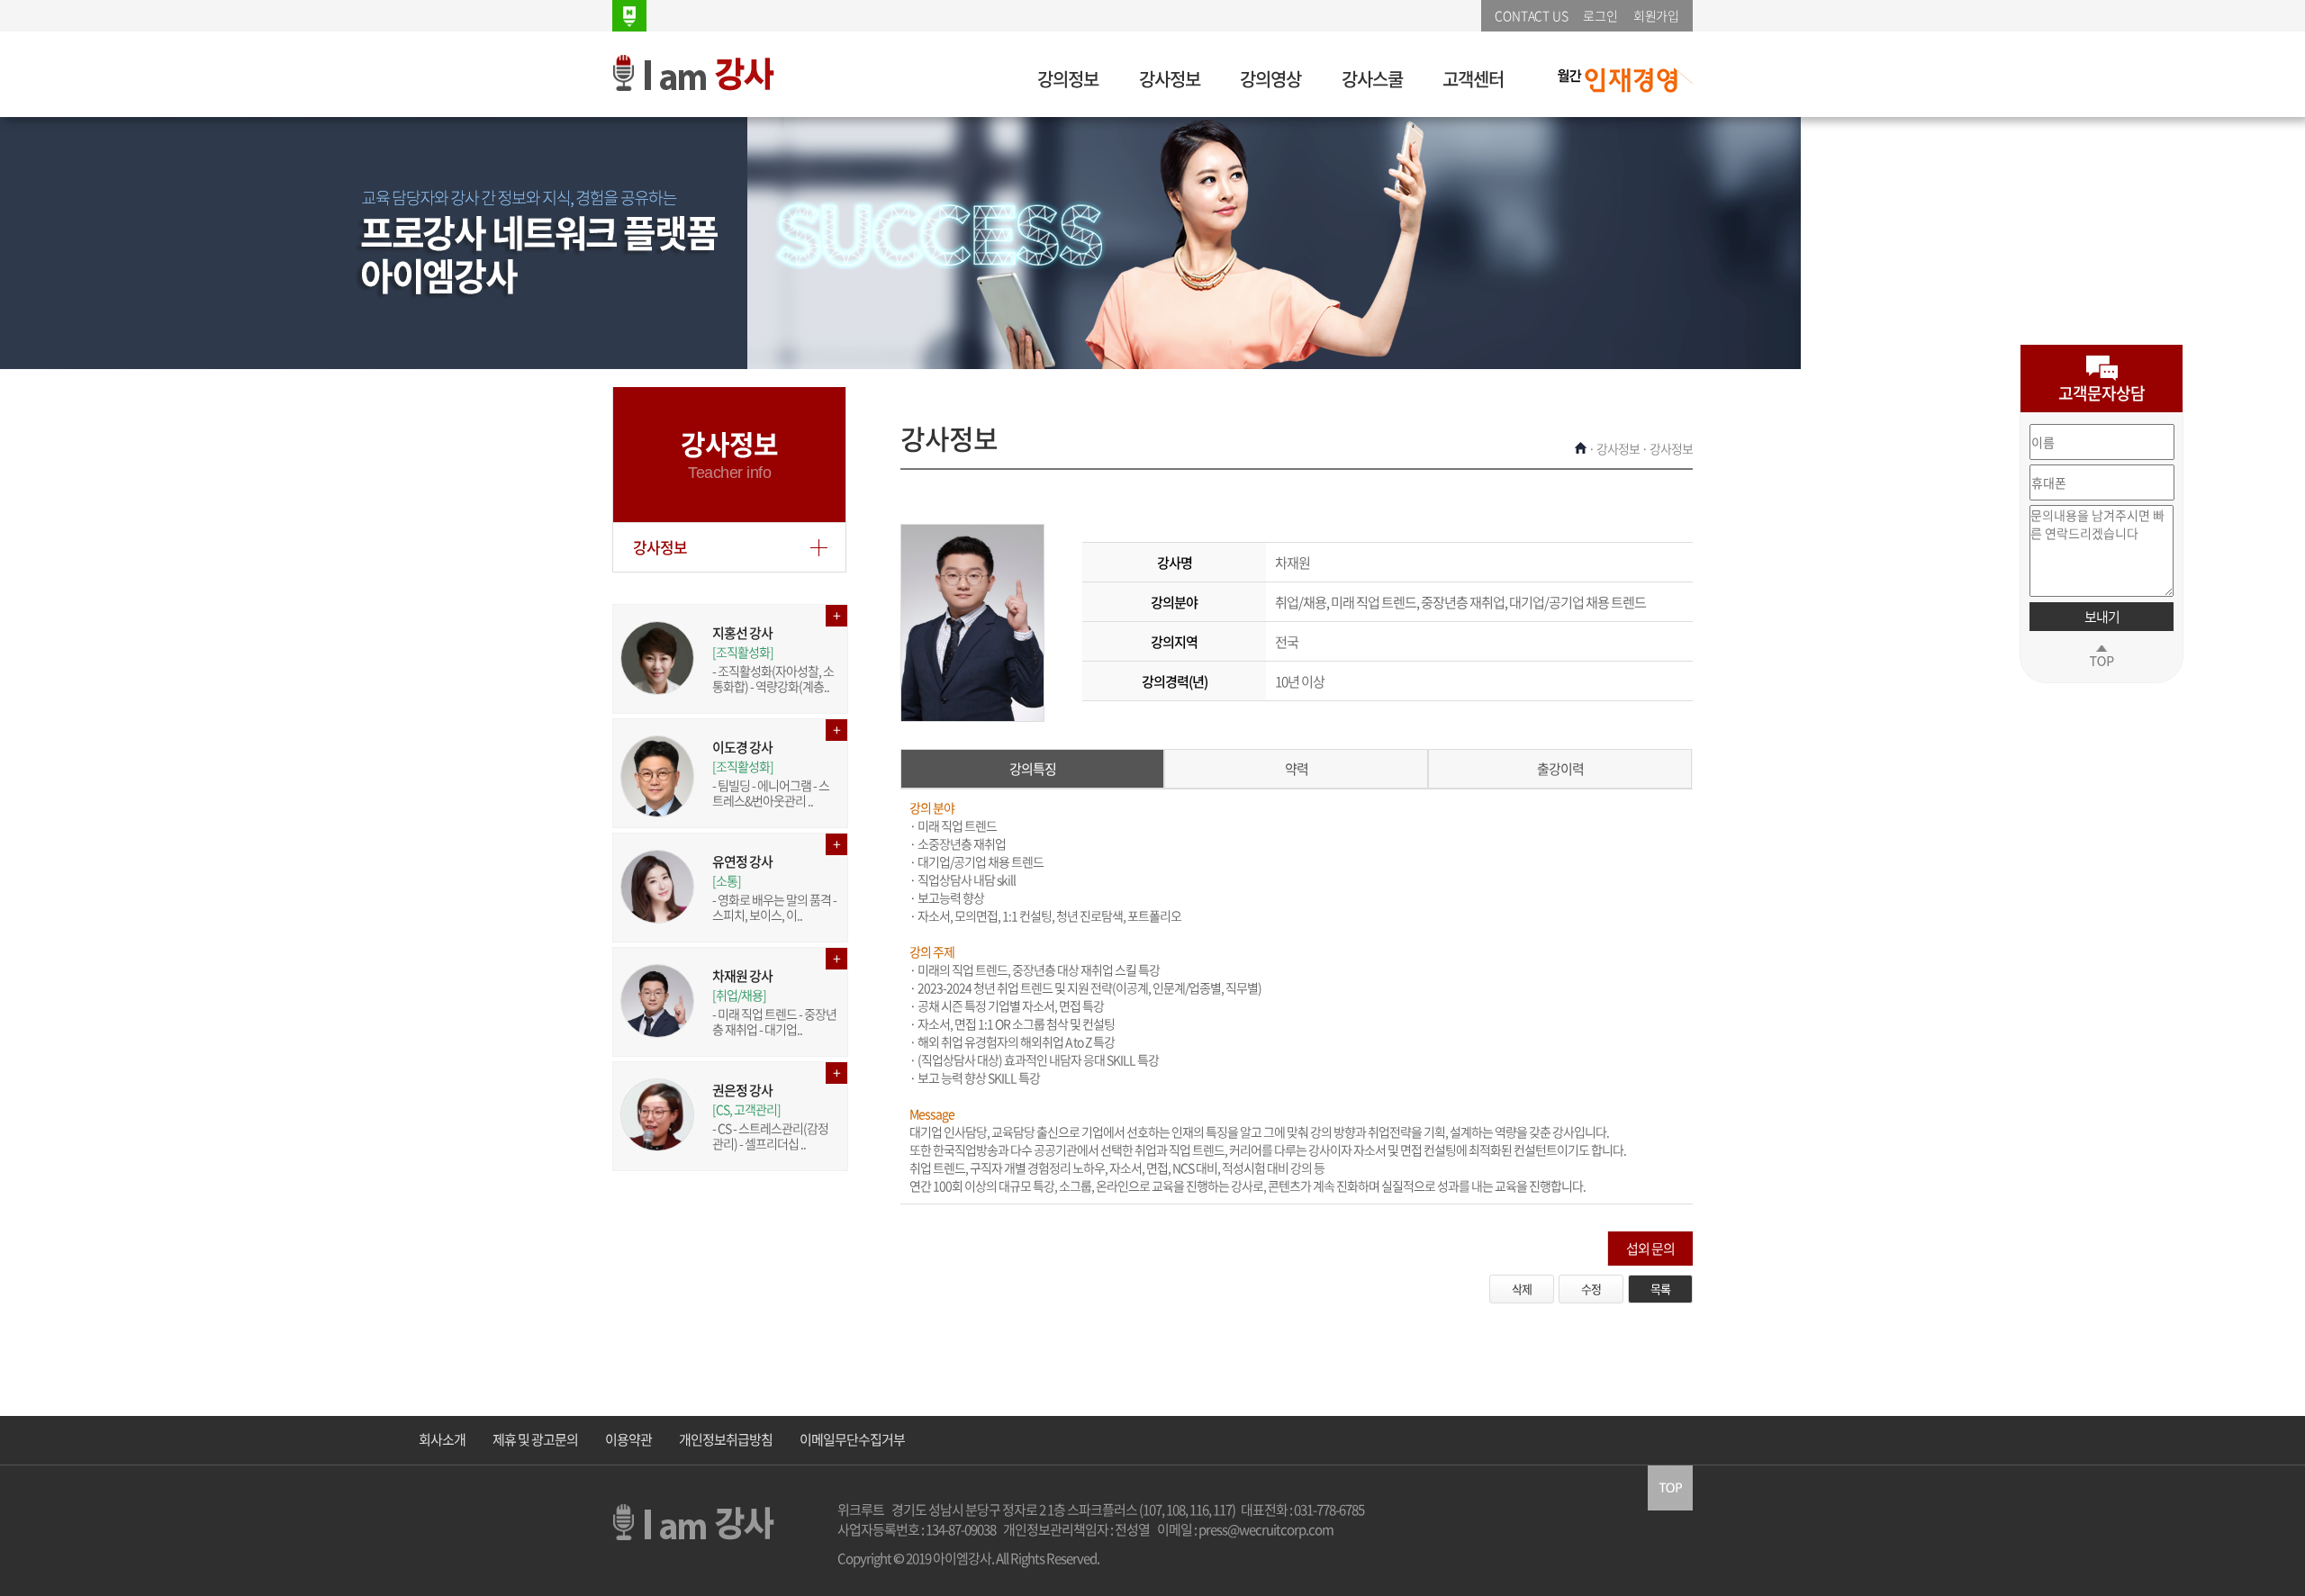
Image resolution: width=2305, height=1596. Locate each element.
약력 (1297, 769)
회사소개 (442, 1439)
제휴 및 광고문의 (535, 1439)
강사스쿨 (1372, 79)
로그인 (1600, 15)
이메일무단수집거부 (852, 1439)
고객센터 (1473, 79)
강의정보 (1068, 79)
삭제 (1522, 1289)
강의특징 (1033, 769)
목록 (1660, 1289)
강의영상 (1270, 79)
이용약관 (628, 1439)
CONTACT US (1531, 15)
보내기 (2102, 617)
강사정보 (1170, 79)
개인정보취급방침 (726, 1439)
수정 (1591, 1289)
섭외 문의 (1650, 1249)
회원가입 (1656, 15)
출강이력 (1560, 769)
